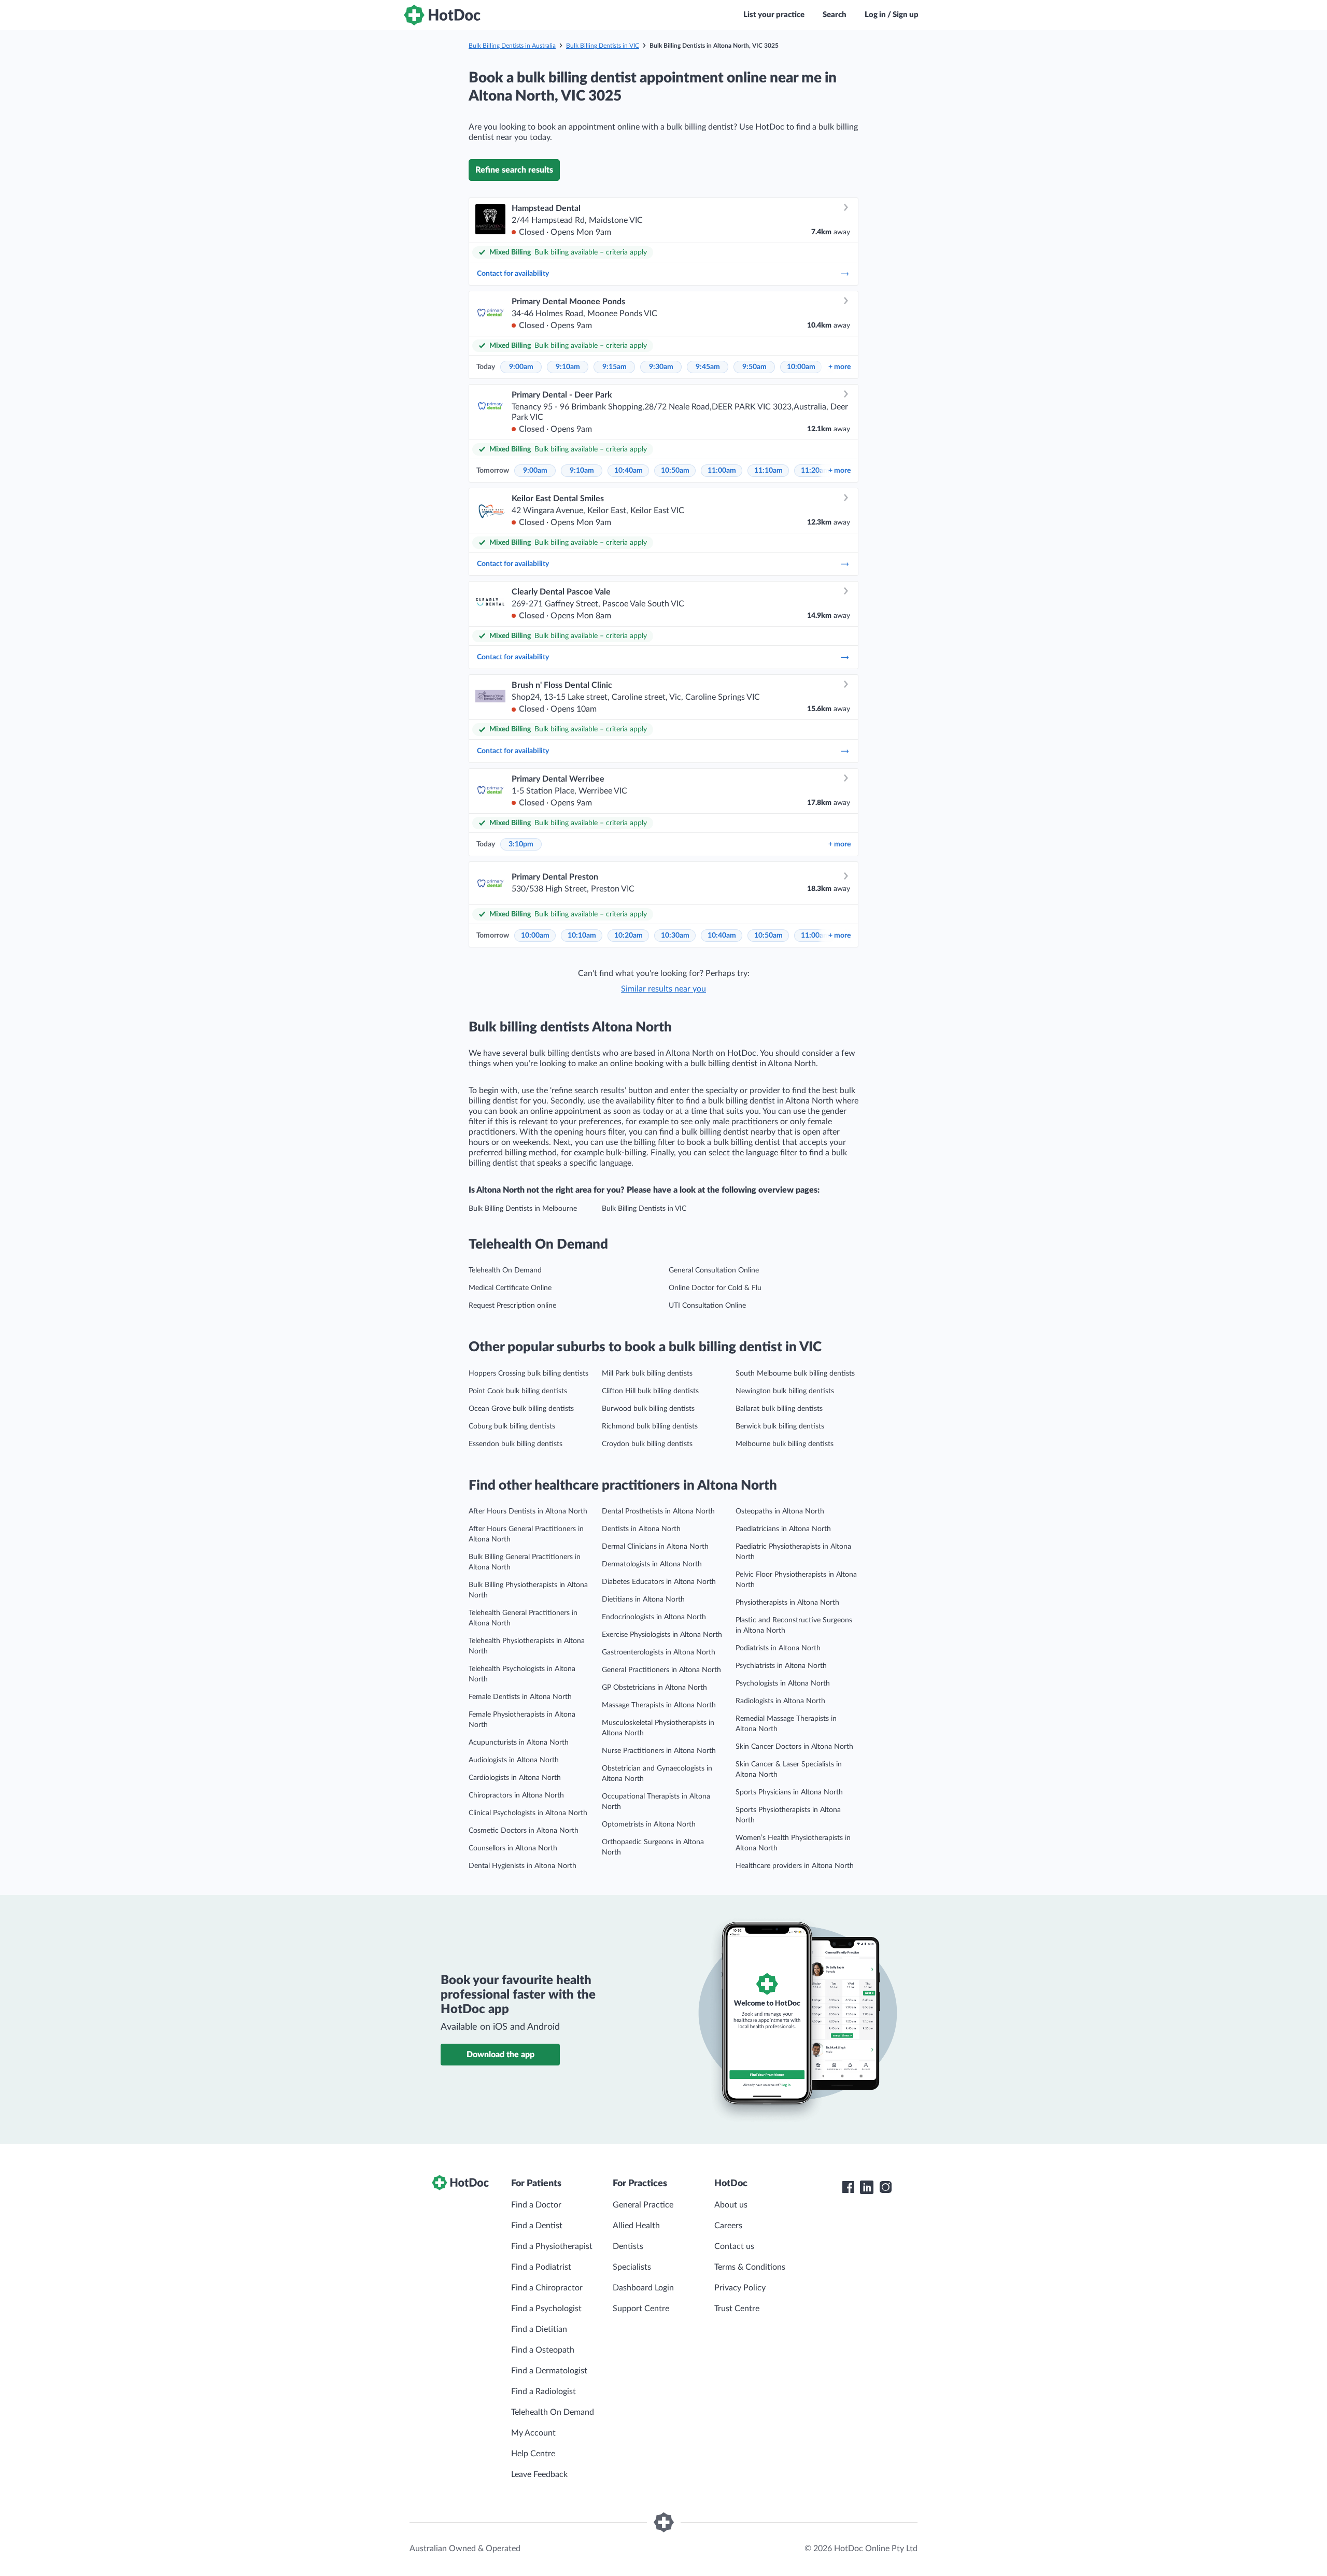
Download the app (500, 2055)
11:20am (815, 471)
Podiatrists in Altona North (778, 1648)
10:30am (675, 936)
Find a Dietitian (539, 2329)
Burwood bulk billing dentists (648, 1409)
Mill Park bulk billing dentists (647, 1374)
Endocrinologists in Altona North (654, 1617)
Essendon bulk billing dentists (516, 1444)
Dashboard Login (643, 2288)
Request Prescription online (512, 1306)
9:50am (754, 367)
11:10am (768, 471)
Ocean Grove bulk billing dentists (521, 1409)
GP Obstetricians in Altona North (654, 1688)
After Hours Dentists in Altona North (528, 1511)
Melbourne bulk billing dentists (785, 1444)
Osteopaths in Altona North (780, 1511)
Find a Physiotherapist (552, 2246)
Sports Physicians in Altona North (789, 1792)
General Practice (643, 2205)
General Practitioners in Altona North (661, 1670)
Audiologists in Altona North (514, 1760)
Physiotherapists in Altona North (787, 1603)
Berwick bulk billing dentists (780, 1426)
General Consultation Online (714, 1270)
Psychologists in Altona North (783, 1683)
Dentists (628, 2246)
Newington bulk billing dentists (785, 1391)
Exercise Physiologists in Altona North (662, 1635)
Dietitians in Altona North (643, 1600)
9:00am (521, 367)
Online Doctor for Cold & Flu (715, 1288)
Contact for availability (513, 274)
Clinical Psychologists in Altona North (528, 1813)
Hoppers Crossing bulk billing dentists (528, 1374)
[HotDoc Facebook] (848, 2187)
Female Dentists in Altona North (520, 1697)
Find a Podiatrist (541, 2267)
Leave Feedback (539, 2474)
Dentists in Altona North (641, 1529)
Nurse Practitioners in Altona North (659, 1751)
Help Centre (533, 2454)
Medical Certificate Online (510, 1288)
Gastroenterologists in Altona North (659, 1652)
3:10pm (521, 844)
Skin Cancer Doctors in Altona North (794, 1747)
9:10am (568, 367)
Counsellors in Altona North (513, 1848)
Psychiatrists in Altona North (781, 1666)
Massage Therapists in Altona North (659, 1705)
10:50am (675, 471)
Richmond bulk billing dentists (650, 1426)
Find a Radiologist (543, 2391)
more (839, 367)
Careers (728, 2226)
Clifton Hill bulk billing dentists (650, 1391)
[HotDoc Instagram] (885, 2187)
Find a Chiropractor (547, 2288)
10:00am (801, 367)
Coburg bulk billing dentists (512, 1426)
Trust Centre (737, 2309)
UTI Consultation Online (707, 1306)
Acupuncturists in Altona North (519, 1743)
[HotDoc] (442, 15)
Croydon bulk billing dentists (647, 1444)
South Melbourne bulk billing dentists (795, 1374)
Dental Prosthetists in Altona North (658, 1511)
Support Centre (641, 2309)
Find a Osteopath (543, 2350)
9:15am (615, 367)
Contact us (734, 2246)
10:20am (629, 936)
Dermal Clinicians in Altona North (655, 1547)
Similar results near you (663, 989)
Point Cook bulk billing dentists (518, 1391)
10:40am (629, 471)
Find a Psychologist (546, 2309)
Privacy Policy (740, 2288)
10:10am (582, 936)
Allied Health (636, 2226)
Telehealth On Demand (505, 1270)
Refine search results (514, 170)
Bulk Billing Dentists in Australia (512, 46)
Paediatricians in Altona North (783, 1529)
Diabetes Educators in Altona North (659, 1582)
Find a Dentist (537, 2226)
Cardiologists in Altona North (515, 1778)
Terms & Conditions (750, 2267)
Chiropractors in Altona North (516, 1795)
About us (731, 2205)
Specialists (632, 2267)
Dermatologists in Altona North (652, 1564)
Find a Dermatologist (549, 2371)
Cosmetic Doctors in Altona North (524, 1831)
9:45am (708, 367)
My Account (533, 2433)
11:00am (722, 471)
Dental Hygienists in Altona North (523, 1866)
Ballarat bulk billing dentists (779, 1409)
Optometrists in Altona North (649, 1824)
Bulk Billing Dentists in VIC (603, 46)
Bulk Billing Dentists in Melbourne (523, 1209)
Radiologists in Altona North (780, 1701)
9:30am (661, 367)
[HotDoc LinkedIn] (867, 2187)
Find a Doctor (536, 2205)
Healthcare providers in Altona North (795, 1866)
